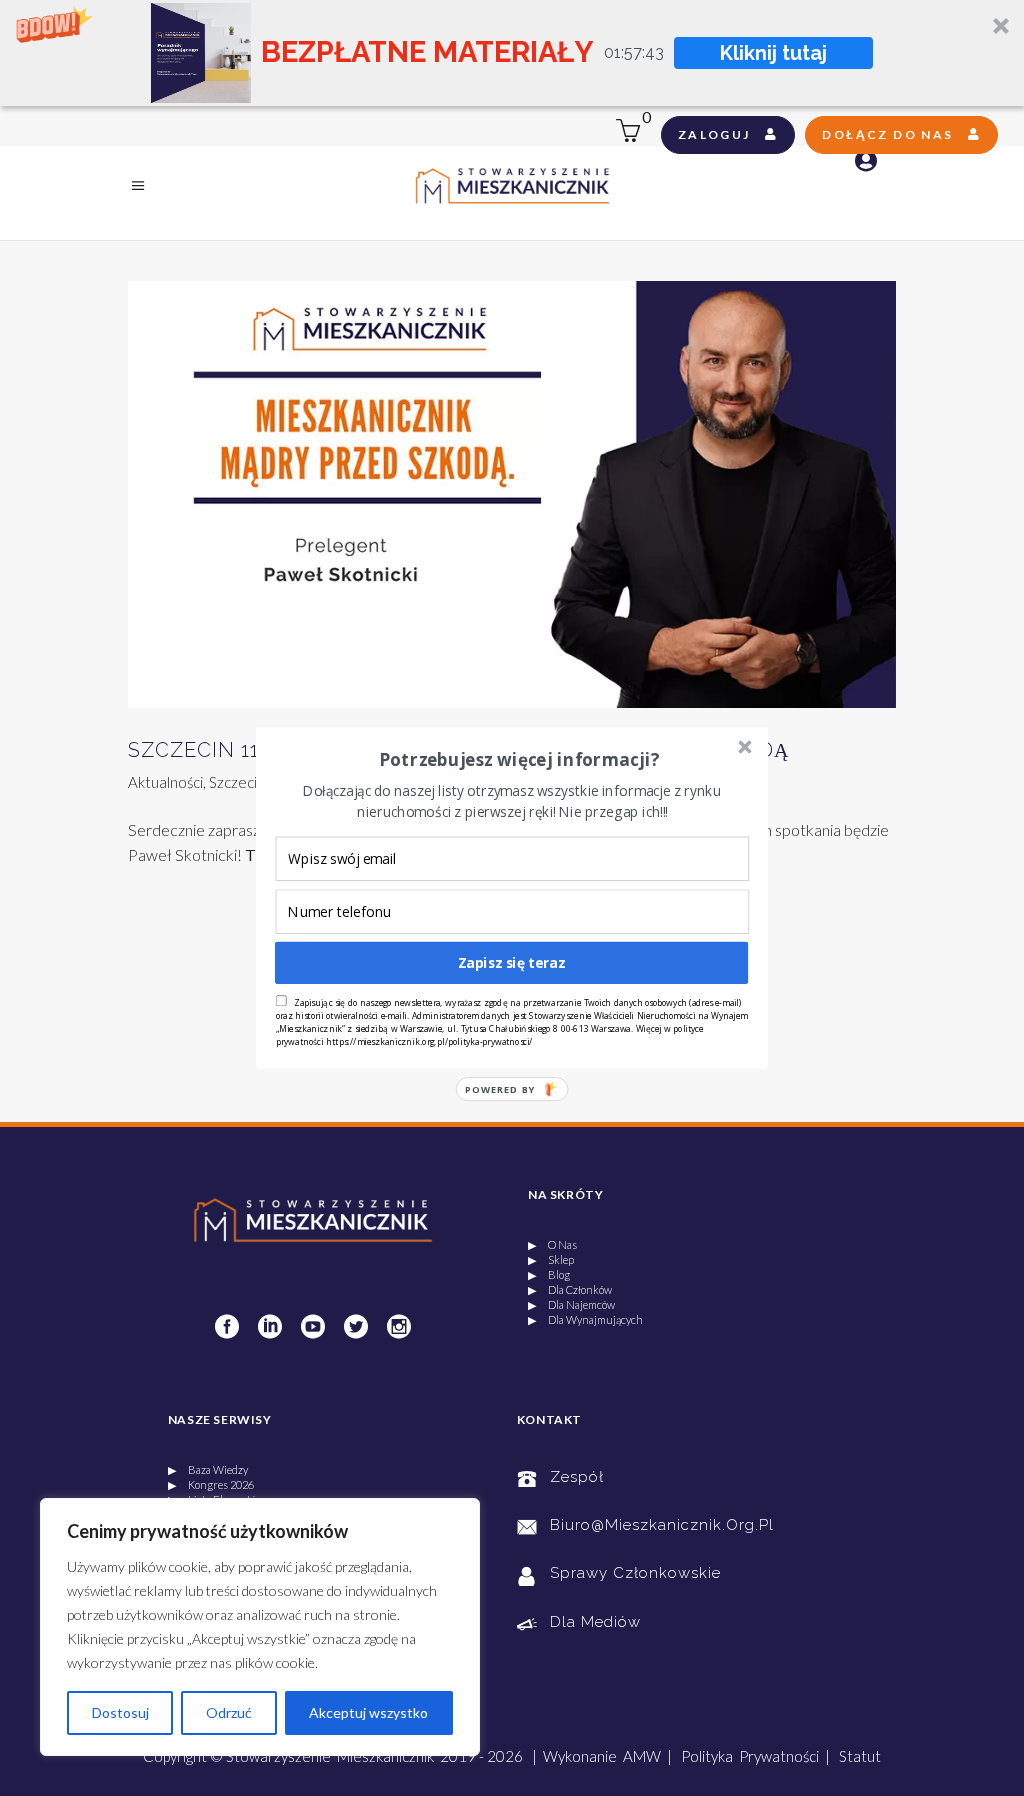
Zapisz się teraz (512, 962)
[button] (519, 760)
